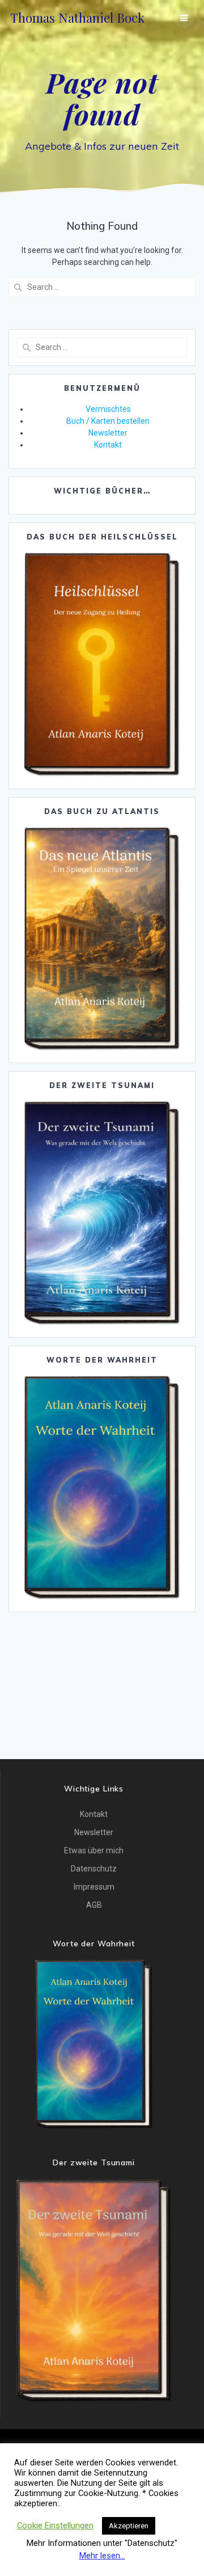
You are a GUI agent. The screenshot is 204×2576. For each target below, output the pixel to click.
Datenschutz (94, 1869)
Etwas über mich (94, 1850)
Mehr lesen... (102, 2556)
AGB (94, 1905)
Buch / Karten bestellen (108, 421)
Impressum (94, 1887)
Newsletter (108, 433)
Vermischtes (108, 409)
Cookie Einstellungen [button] (55, 2526)
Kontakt (108, 445)
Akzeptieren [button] (129, 2526)
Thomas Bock (77, 18)
